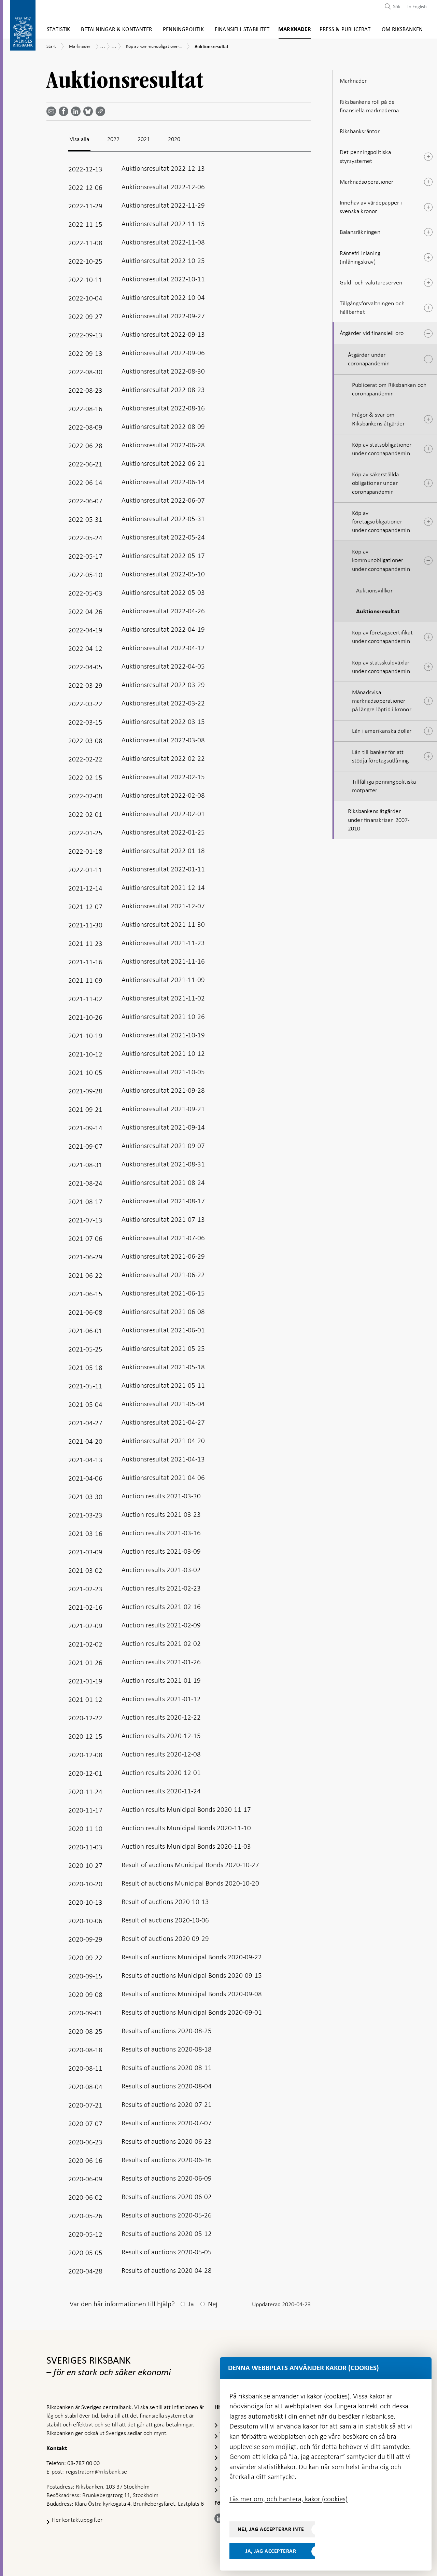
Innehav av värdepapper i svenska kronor (371, 207)
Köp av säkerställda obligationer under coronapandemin (376, 483)
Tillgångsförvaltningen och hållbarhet (372, 307)
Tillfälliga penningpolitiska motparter (384, 786)
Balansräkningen (360, 232)
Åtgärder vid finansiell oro (372, 333)
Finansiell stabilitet (242, 30)
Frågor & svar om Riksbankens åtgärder (378, 419)
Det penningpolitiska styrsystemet (365, 156)
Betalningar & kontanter (116, 30)
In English (417, 6)
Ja (191, 2304)
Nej (213, 2304)
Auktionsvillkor (374, 590)
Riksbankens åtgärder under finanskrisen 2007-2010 (379, 820)
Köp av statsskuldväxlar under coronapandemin (381, 667)
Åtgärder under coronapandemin (369, 359)
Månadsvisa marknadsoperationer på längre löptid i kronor (382, 701)
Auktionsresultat (378, 612)
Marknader (295, 30)
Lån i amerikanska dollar (382, 731)
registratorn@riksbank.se (96, 2472)
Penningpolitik (183, 30)
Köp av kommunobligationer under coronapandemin (381, 560)
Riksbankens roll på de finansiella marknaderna (369, 106)
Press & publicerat (345, 30)
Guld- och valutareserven (371, 282)
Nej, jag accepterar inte (271, 2529)
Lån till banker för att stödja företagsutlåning (380, 756)
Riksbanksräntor (360, 131)
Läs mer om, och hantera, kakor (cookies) (288, 2499)
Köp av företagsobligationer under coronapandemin (381, 521)
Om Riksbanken (402, 30)
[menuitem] (415, 6)
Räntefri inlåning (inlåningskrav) (360, 257)
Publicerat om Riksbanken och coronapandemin (389, 389)
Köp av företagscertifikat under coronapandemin (382, 637)
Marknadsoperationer (367, 182)
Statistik (59, 30)
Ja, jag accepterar (271, 2551)
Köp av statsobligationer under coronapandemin (382, 449)
